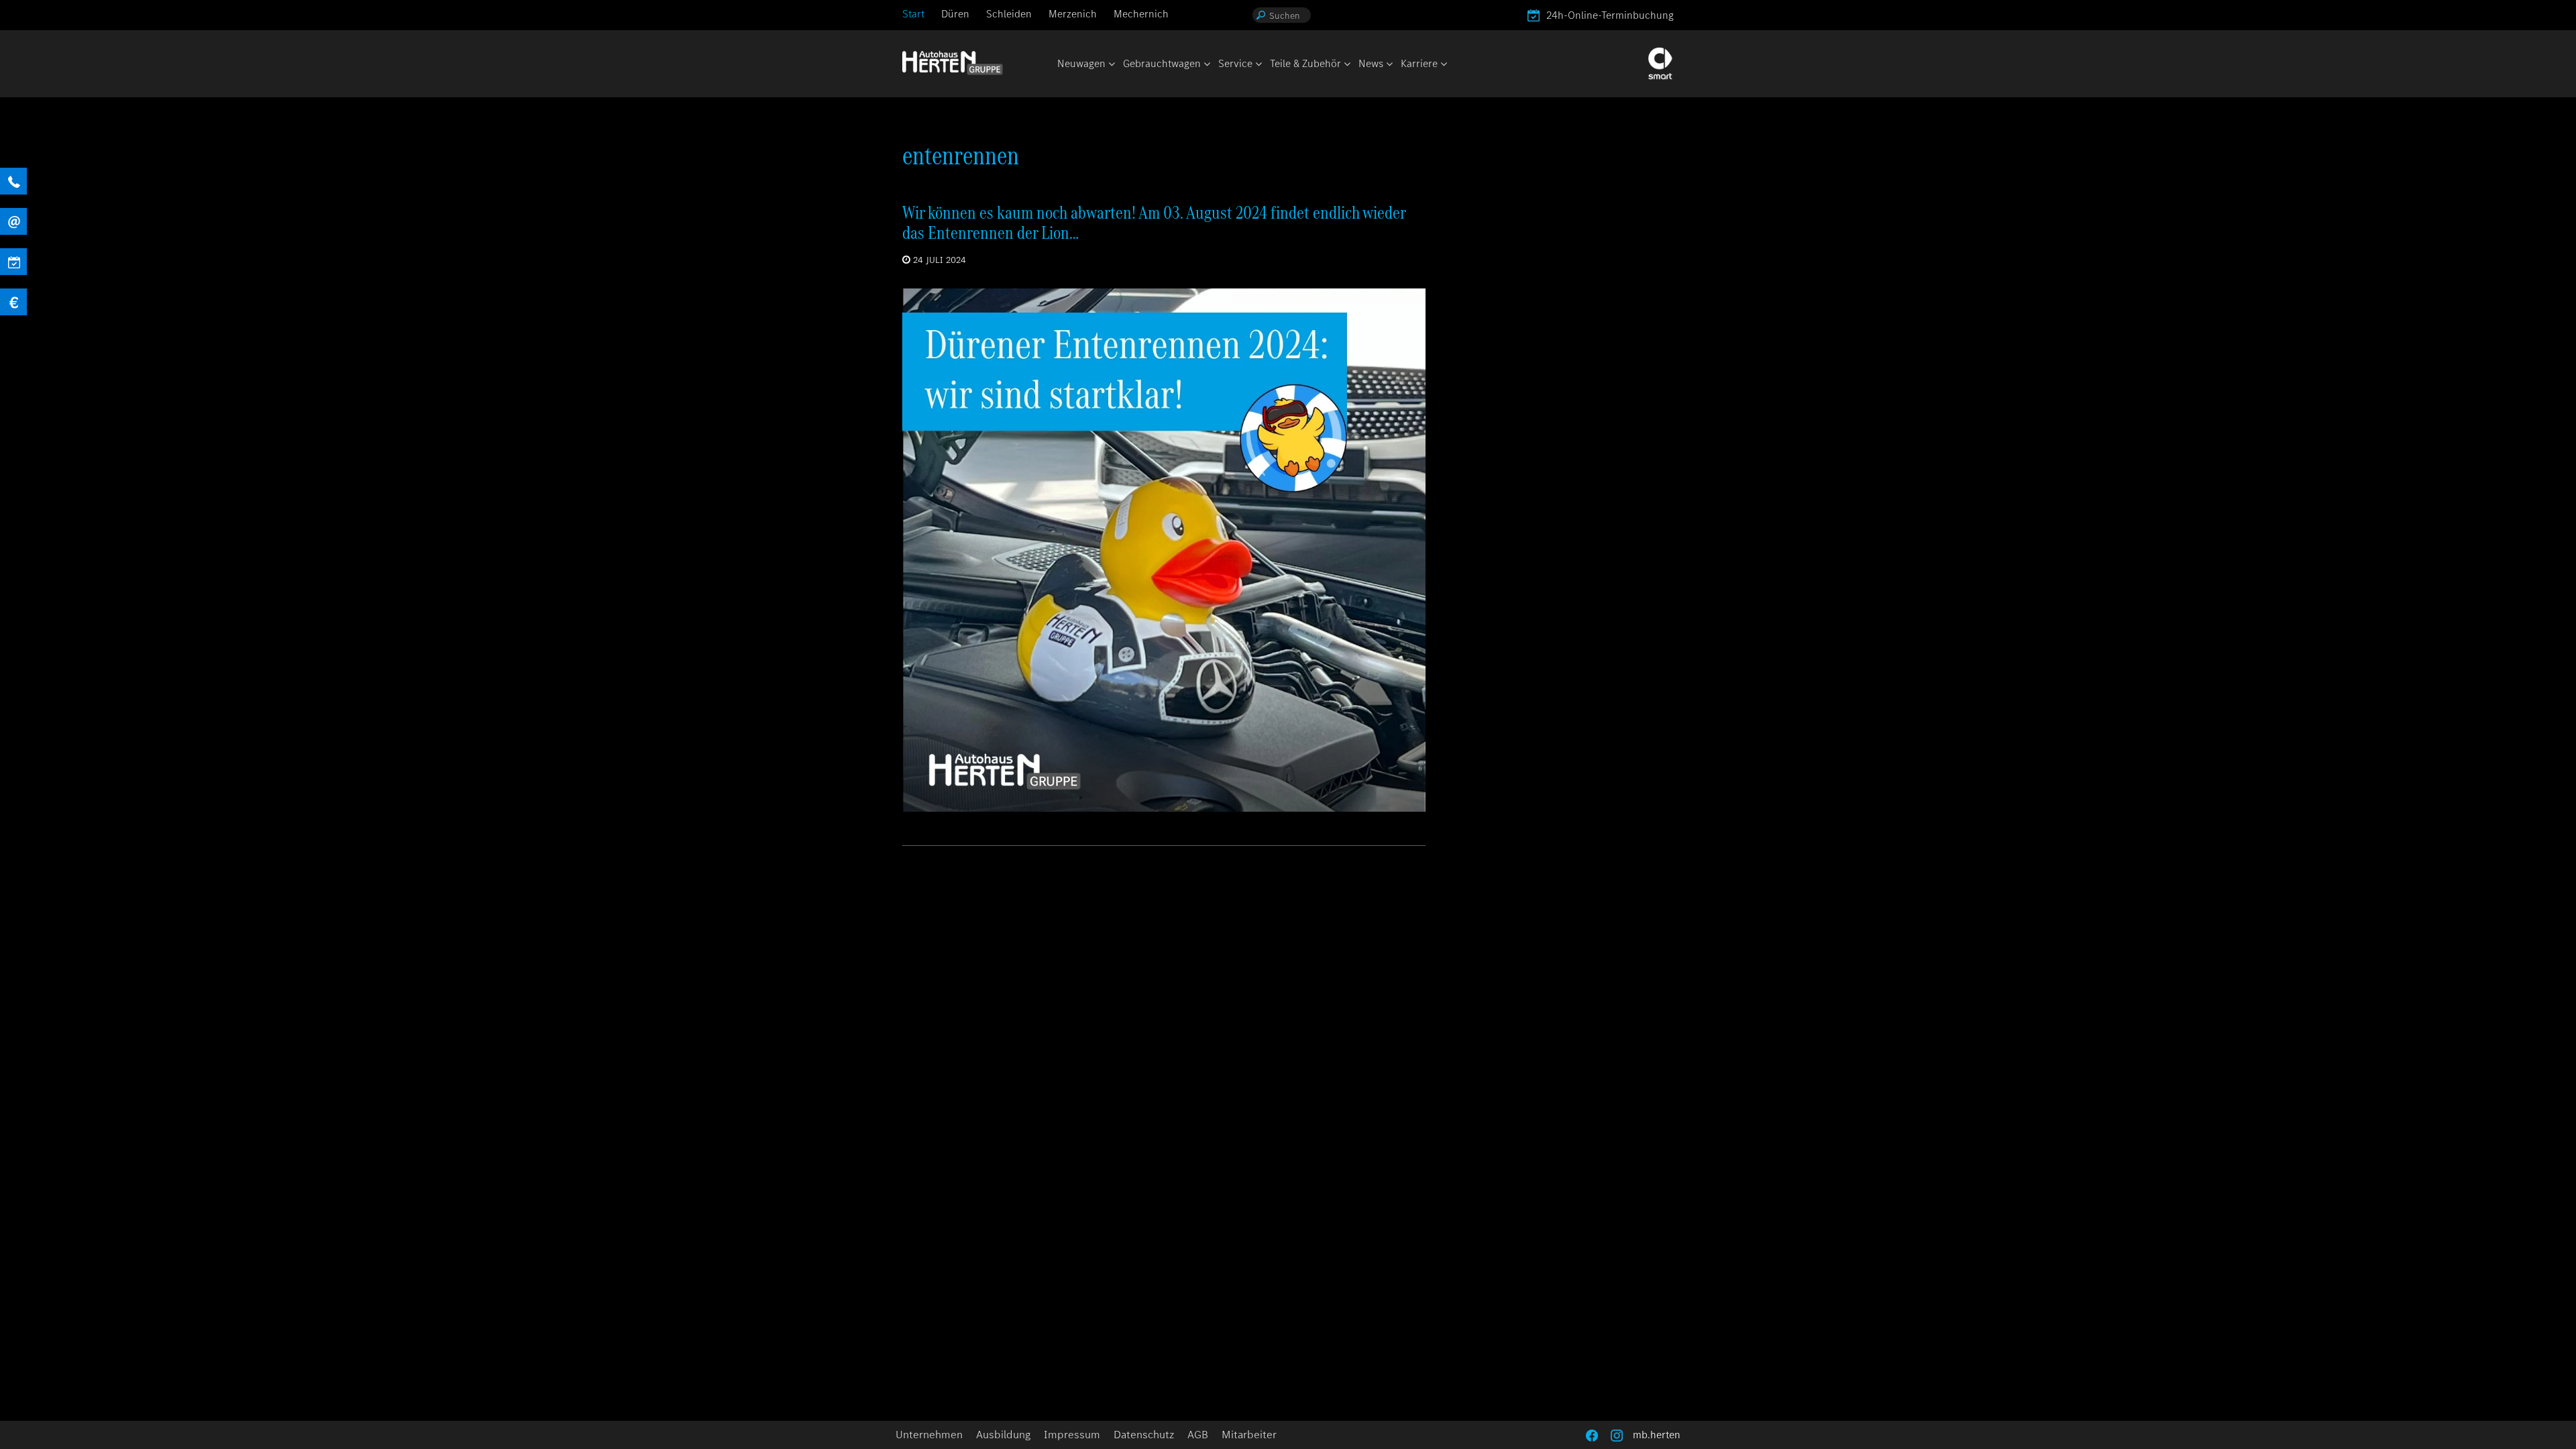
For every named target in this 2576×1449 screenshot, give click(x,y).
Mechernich (1141, 14)
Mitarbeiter (1249, 1435)
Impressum (1072, 1435)
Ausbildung (1003, 1435)
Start (913, 14)
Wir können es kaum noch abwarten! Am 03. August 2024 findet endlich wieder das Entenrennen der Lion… (1154, 222)
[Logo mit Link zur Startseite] (953, 63)
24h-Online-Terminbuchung (1610, 15)
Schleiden (1009, 14)
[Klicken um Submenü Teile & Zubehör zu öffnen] (1346, 65)
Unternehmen (929, 1435)
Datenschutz (1144, 1435)
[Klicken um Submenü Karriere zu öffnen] (1443, 65)
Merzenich (1073, 14)
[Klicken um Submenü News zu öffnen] (1389, 65)
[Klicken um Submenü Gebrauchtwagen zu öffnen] (1206, 65)
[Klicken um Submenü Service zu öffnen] (1258, 65)
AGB (1198, 1435)
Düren (955, 14)
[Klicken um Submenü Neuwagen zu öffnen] (1111, 65)
